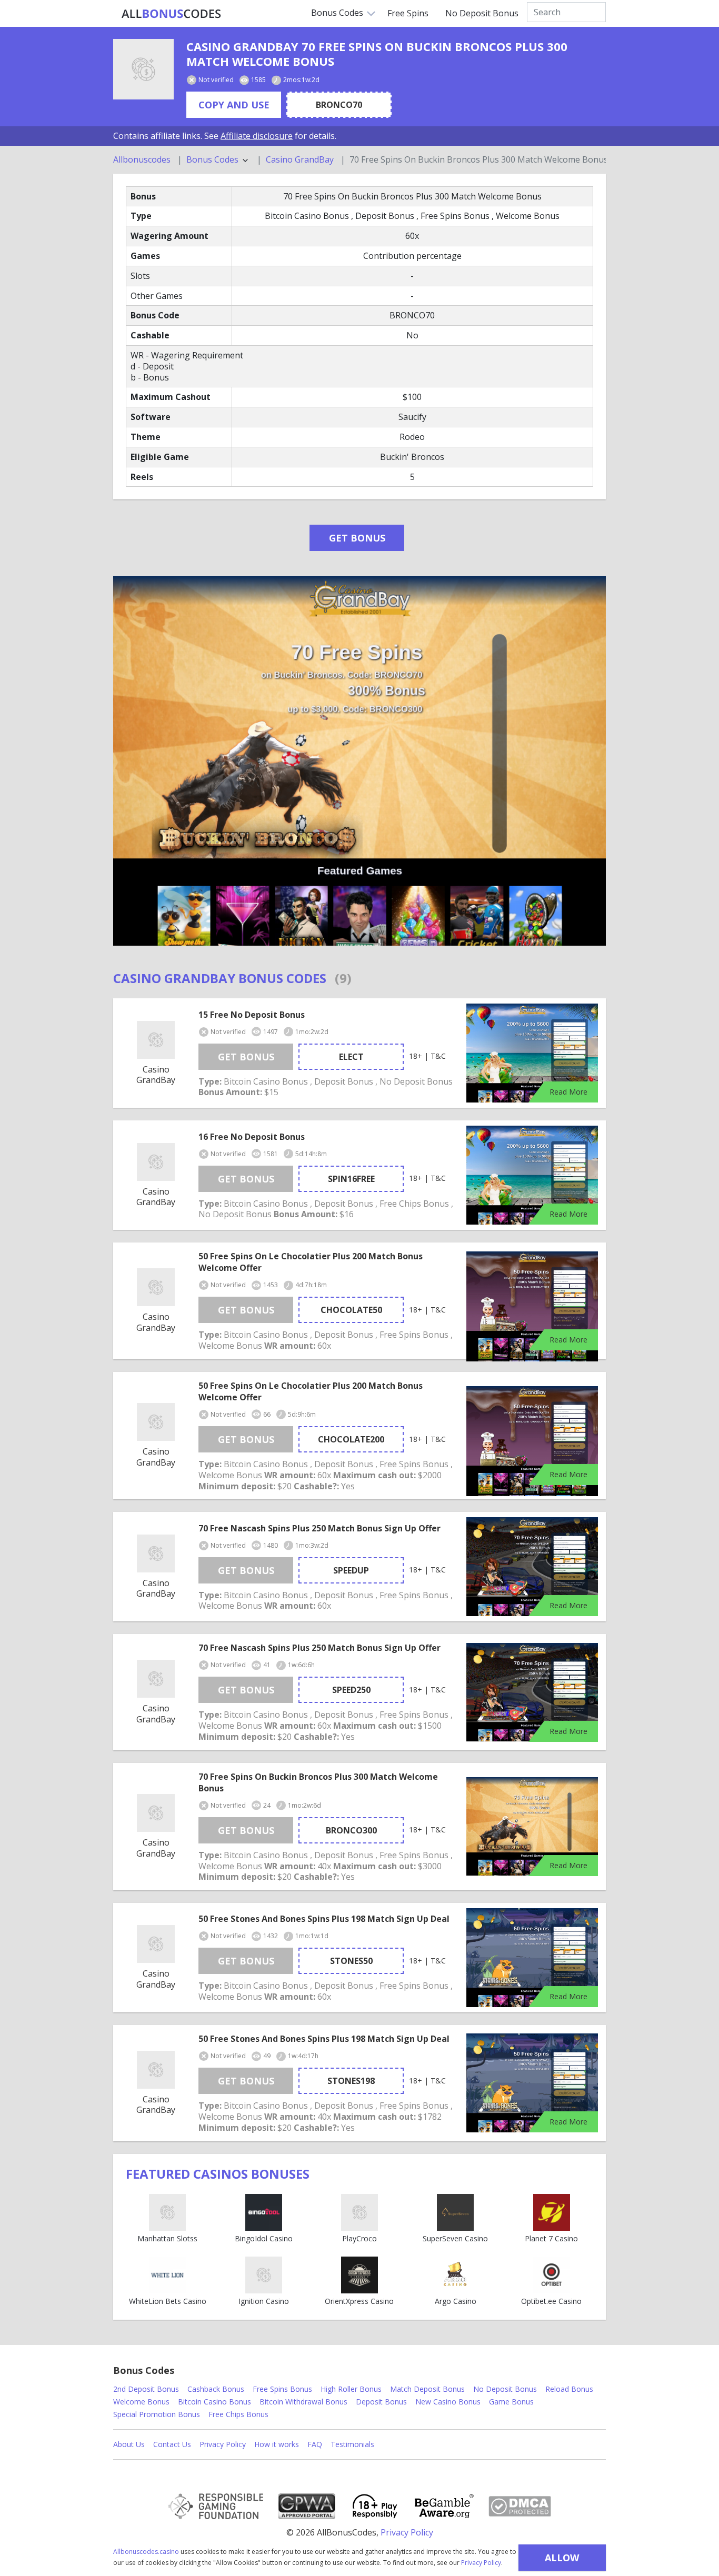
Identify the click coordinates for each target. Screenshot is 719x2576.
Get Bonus (357, 538)
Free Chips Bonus (238, 2414)
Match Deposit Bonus (427, 2389)
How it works (277, 2444)
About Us (129, 2444)
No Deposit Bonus (482, 13)
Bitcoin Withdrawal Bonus (303, 2402)
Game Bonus (511, 2402)
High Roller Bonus (351, 2389)
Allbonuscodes (142, 160)
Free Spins (408, 13)
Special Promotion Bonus (157, 2414)
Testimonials (352, 2444)
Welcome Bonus (141, 2402)
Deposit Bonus (381, 2402)
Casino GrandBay (300, 160)
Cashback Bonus (216, 2389)
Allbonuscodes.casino (146, 2552)
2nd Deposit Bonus (146, 2389)
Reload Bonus (569, 2389)
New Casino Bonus (448, 2402)
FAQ (315, 2444)
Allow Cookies (562, 2561)
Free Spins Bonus (282, 2389)
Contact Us (172, 2444)
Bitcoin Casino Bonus (214, 2402)
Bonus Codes (337, 13)
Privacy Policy (481, 2563)
